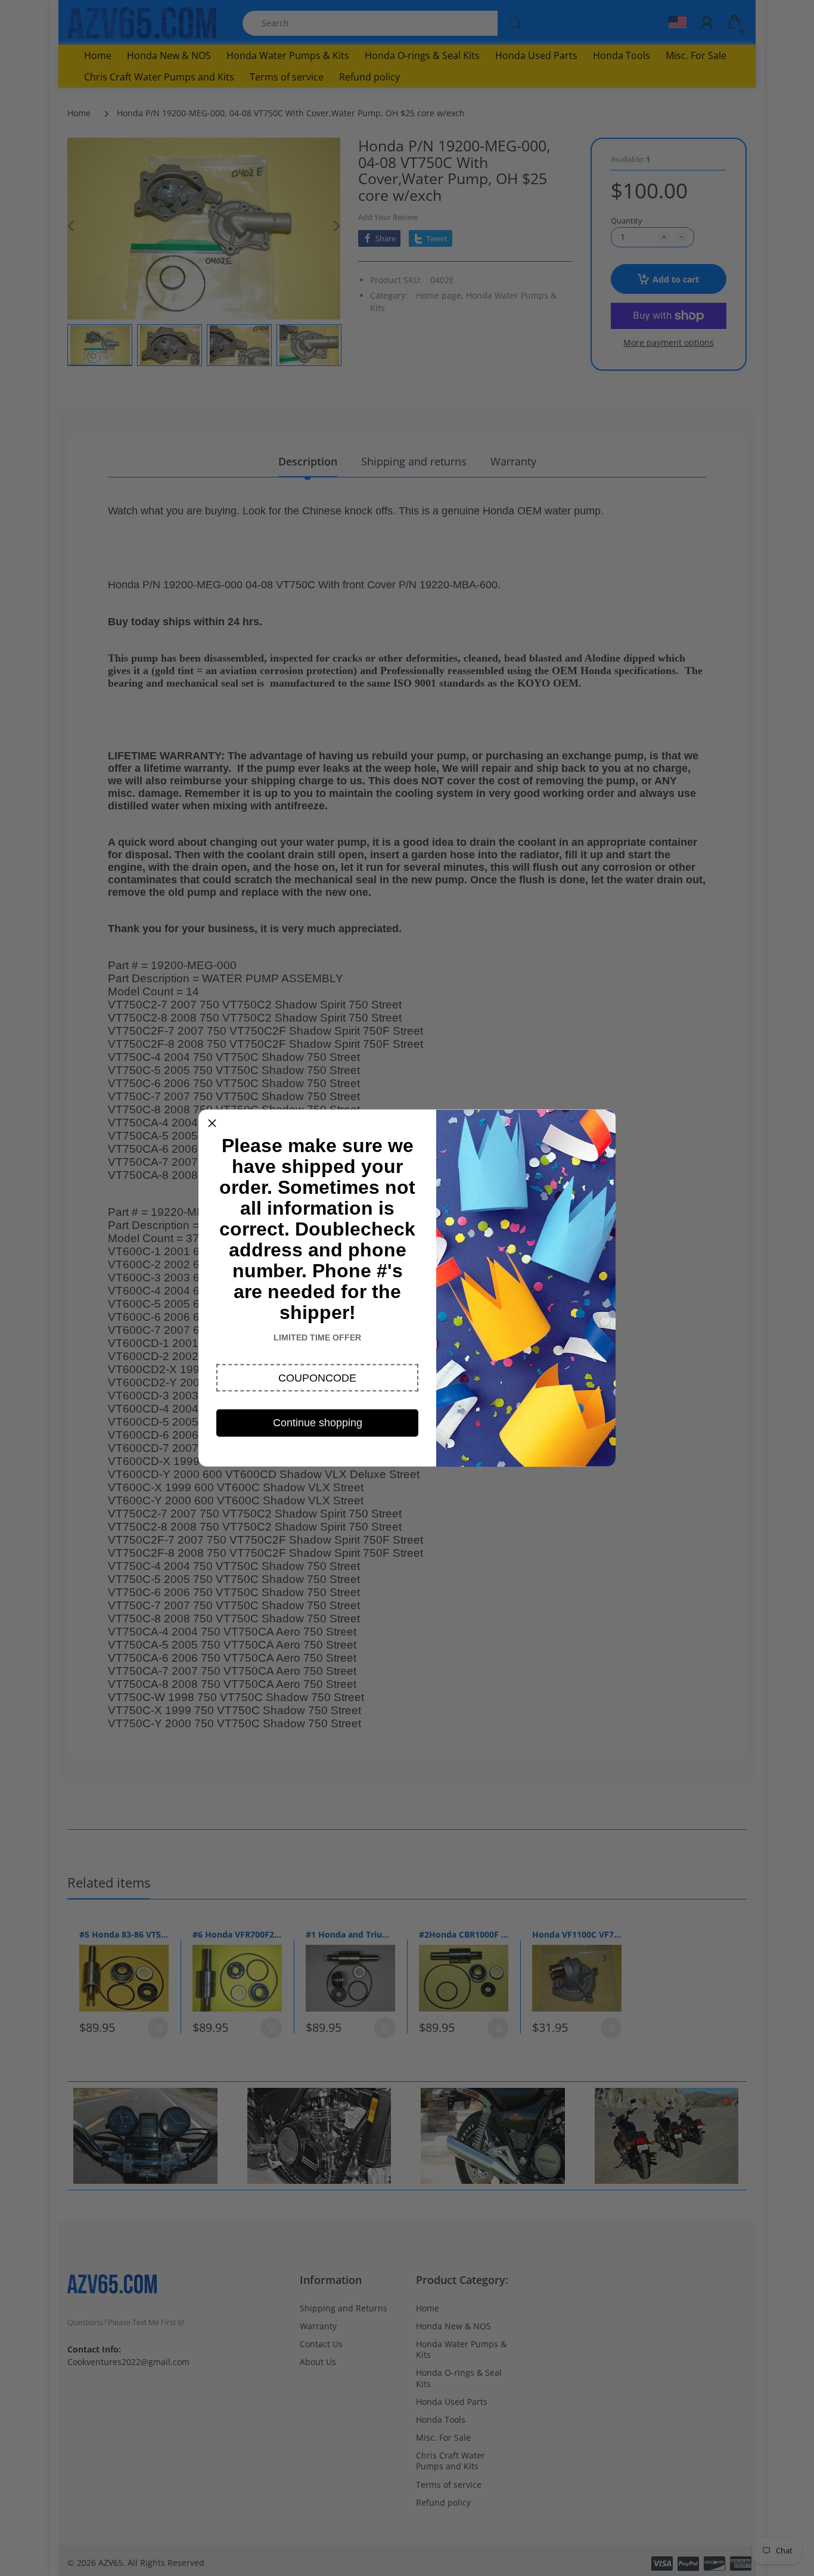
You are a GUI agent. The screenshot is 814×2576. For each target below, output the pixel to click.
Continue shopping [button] (318, 1423)
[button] (317, 1378)
